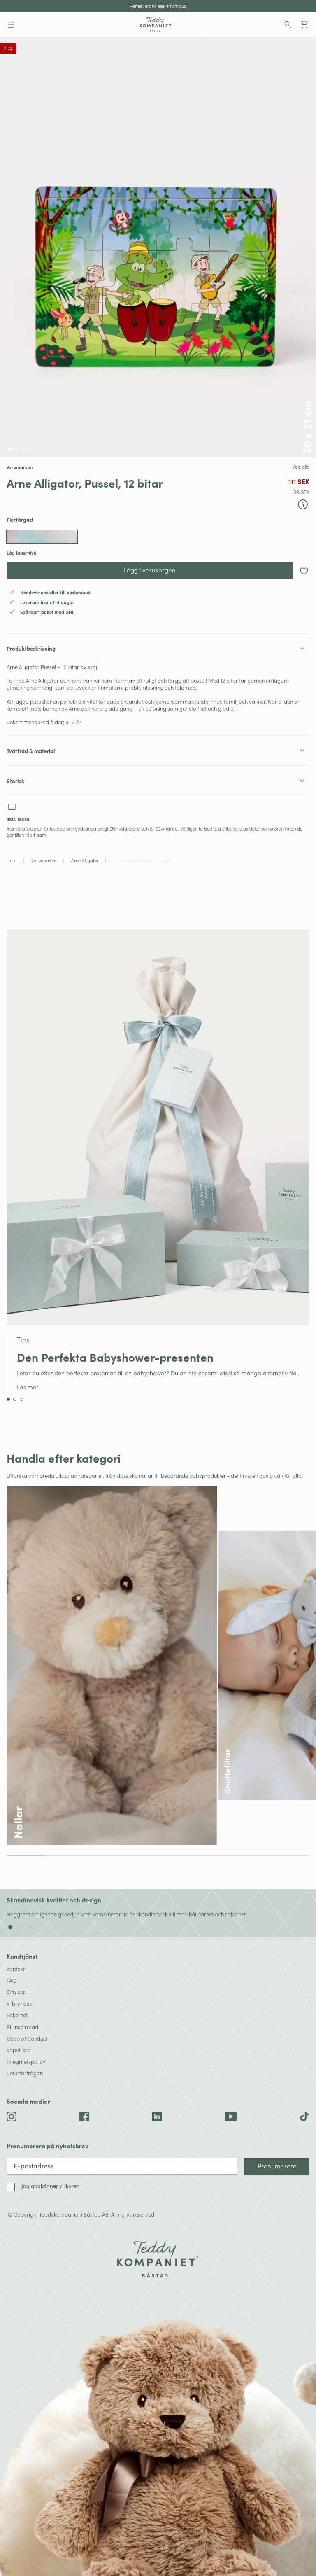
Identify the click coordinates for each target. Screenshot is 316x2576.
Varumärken (44, 861)
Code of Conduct (27, 2038)
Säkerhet (17, 2015)
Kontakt (16, 1969)
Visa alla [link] (301, 467)
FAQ (12, 1980)
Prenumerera (277, 2166)
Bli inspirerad (22, 2027)
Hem (12, 861)
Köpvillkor (19, 2050)
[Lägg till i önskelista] (304, 571)
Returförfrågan (25, 2073)
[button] (11, 25)
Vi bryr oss (19, 2003)
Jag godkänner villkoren (51, 2186)
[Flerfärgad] (42, 537)
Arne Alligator (85, 861)
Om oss (16, 1992)
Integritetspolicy (26, 2061)
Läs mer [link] (28, 1387)
